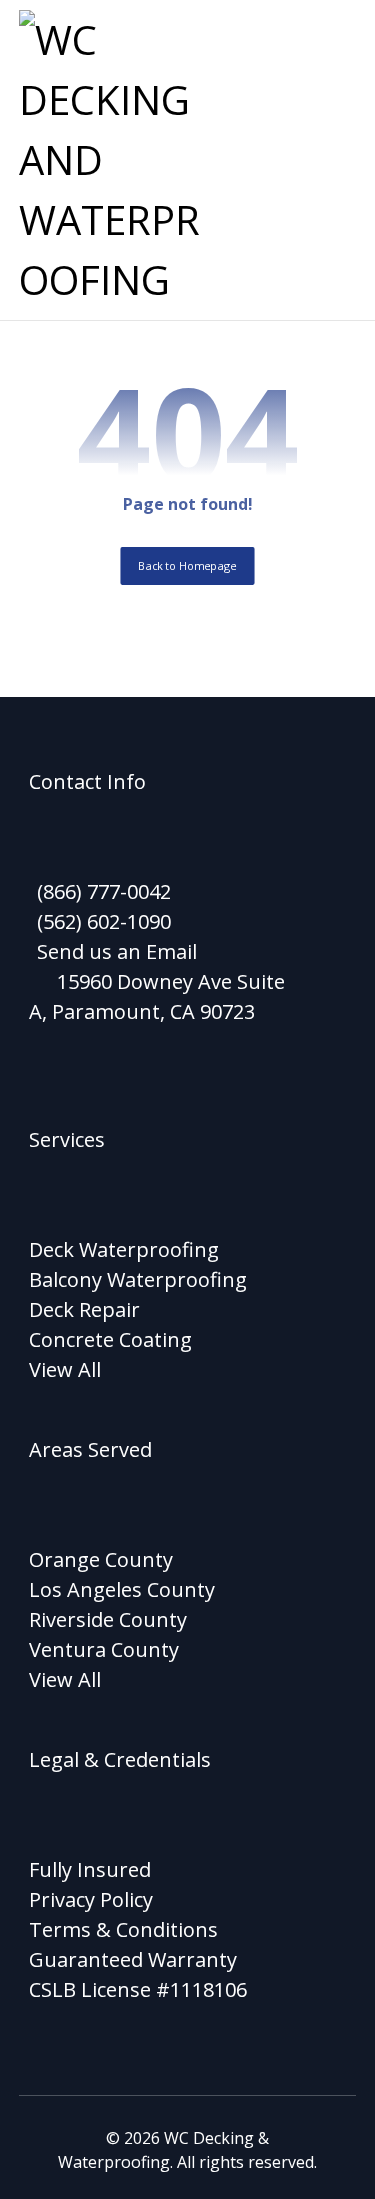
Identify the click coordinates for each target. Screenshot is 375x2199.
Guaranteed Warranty (133, 1959)
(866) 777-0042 (104, 891)
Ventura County (104, 1649)
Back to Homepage (187, 565)
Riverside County (108, 1619)
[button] (331, 35)
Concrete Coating (110, 1339)
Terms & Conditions (123, 1929)
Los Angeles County (122, 1589)
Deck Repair (84, 1309)
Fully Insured (90, 1869)
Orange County (101, 1559)
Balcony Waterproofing (138, 1279)
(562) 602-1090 (104, 921)
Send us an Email (117, 951)
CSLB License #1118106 (138, 1989)
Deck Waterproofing (124, 1249)
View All (65, 1369)
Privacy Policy (91, 1899)
